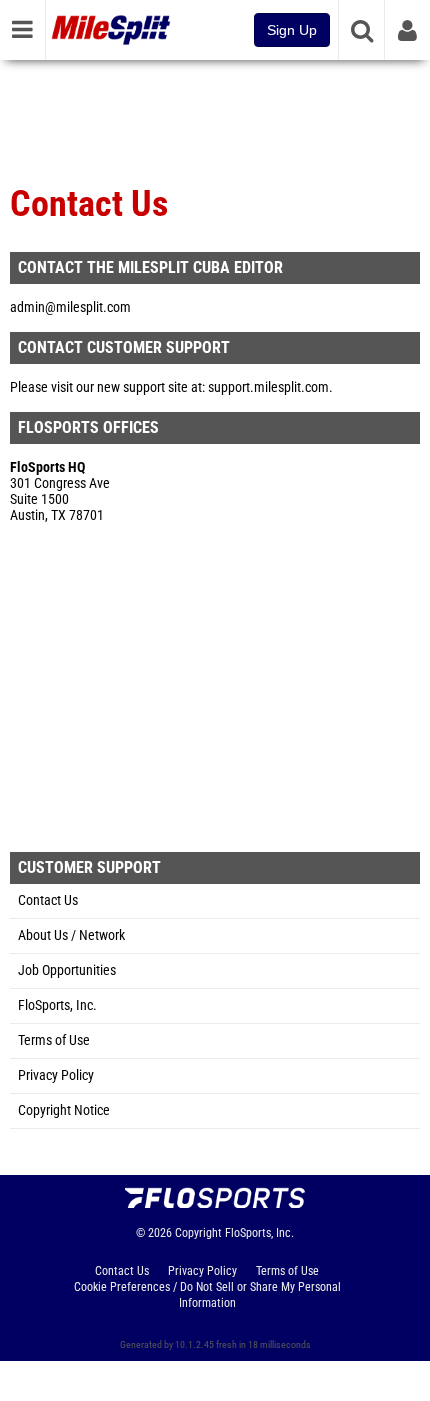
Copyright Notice (64, 1110)
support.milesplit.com (268, 387)
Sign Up (292, 30)
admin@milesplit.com (70, 307)
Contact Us (48, 900)
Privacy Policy (56, 1075)
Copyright (198, 1233)
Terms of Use (54, 1040)
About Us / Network (71, 935)
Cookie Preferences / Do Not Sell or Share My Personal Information (207, 1295)
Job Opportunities (67, 970)
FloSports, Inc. (57, 1005)
